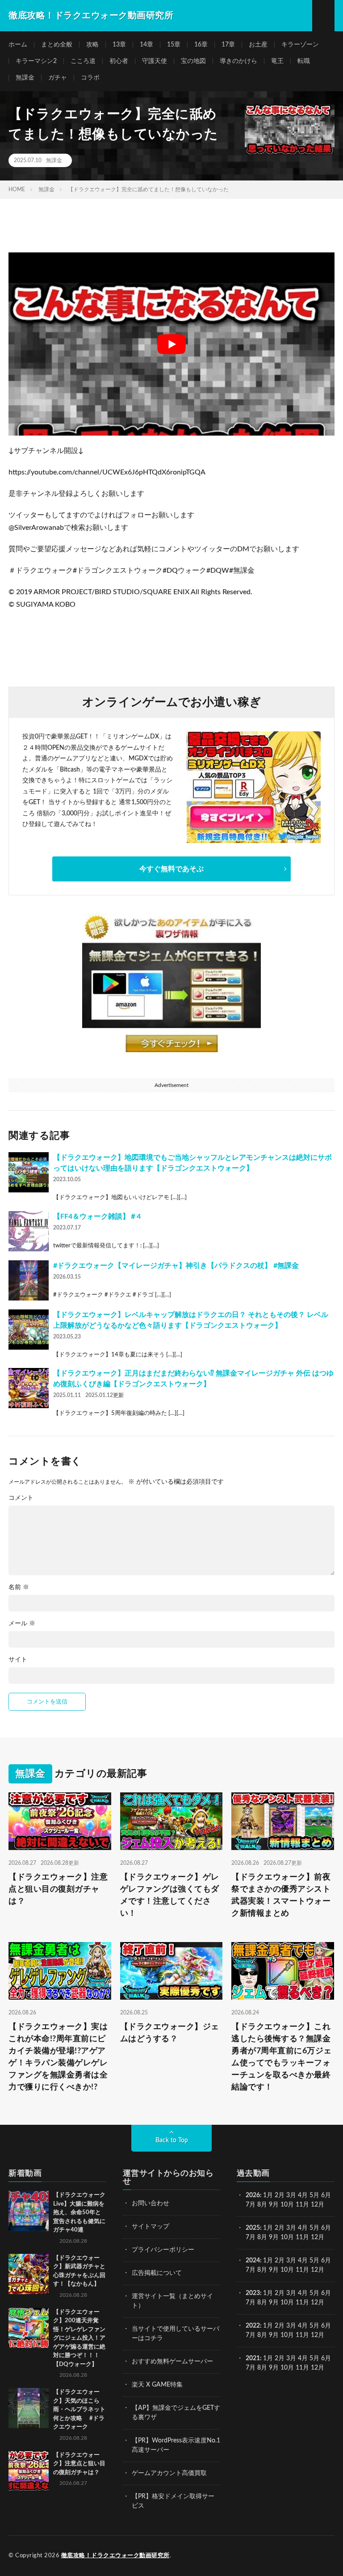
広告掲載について (157, 2273)
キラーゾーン (300, 45)
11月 (302, 2237)
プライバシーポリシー (163, 2250)
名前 (19, 1587)
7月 (251, 2205)
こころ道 (83, 61)
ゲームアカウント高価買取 (169, 2473)
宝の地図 (193, 61)
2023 (253, 2293)
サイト (18, 1660)
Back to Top (172, 2140)
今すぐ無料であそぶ (171, 869)
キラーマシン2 (36, 61)
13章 (119, 45)
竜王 (277, 61)
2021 (253, 2358)
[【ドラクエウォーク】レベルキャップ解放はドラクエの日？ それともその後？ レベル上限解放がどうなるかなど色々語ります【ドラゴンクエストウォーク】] (29, 1330)
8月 (262, 2205)
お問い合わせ (151, 2203)
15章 (174, 45)
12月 (318, 2237)
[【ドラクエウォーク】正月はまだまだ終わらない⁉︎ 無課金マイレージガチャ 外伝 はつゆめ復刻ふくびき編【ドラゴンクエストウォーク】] (29, 1388)
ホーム (18, 45)
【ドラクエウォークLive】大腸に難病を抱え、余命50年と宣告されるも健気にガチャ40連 (79, 2213)
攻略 (92, 45)
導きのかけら (238, 61)
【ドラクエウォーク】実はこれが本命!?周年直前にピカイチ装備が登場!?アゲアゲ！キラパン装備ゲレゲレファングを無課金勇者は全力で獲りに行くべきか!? (58, 2057)
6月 (326, 2195)
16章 (201, 45)
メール (22, 1624)
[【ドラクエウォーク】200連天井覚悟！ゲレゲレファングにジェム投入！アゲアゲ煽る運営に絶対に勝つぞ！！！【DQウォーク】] (29, 2328)
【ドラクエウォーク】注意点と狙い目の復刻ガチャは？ (58, 1889)
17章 (228, 45)
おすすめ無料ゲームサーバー (172, 2362)
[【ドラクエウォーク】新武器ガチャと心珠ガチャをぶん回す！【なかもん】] (29, 2274)
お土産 (258, 45)
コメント (21, 1498)
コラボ (90, 78)
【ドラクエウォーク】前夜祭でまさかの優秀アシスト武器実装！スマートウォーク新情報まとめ (281, 1895)
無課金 (25, 78)
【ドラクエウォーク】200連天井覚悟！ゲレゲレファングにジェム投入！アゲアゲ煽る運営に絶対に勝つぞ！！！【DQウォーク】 (79, 2338)
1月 (268, 2195)
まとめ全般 (57, 45)
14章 (146, 45)
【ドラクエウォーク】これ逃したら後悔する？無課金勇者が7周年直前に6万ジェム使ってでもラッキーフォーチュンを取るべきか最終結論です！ (282, 2057)
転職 (304, 61)
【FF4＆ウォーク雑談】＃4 (97, 1217)
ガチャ (58, 78)
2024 (253, 2261)
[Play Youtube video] (171, 344)
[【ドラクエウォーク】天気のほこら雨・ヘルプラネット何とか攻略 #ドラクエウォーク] (29, 2408)
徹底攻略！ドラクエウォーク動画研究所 (115, 2556)
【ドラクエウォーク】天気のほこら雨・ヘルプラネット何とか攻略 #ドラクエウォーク (79, 2410)
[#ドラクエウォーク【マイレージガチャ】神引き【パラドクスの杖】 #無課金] (29, 1280)
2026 (253, 2195)
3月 (291, 2195)
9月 (274, 2237)
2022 (253, 2326)
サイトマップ (151, 2227)
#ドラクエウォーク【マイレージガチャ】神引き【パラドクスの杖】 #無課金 (176, 1266)
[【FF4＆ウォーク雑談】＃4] (29, 1231)
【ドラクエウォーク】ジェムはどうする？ (170, 2033)
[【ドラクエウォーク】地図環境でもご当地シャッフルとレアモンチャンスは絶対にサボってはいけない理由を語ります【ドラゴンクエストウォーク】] (29, 1172)
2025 (253, 2228)
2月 (280, 2195)
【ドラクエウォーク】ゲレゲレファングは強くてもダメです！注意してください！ (170, 1895)
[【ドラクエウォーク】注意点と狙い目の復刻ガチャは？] (29, 2471)
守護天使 (155, 61)
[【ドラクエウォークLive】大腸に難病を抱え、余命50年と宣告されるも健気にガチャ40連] (29, 2211)
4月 (303, 2195)
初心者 (119, 61)
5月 (314, 2195)
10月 (287, 2237)
